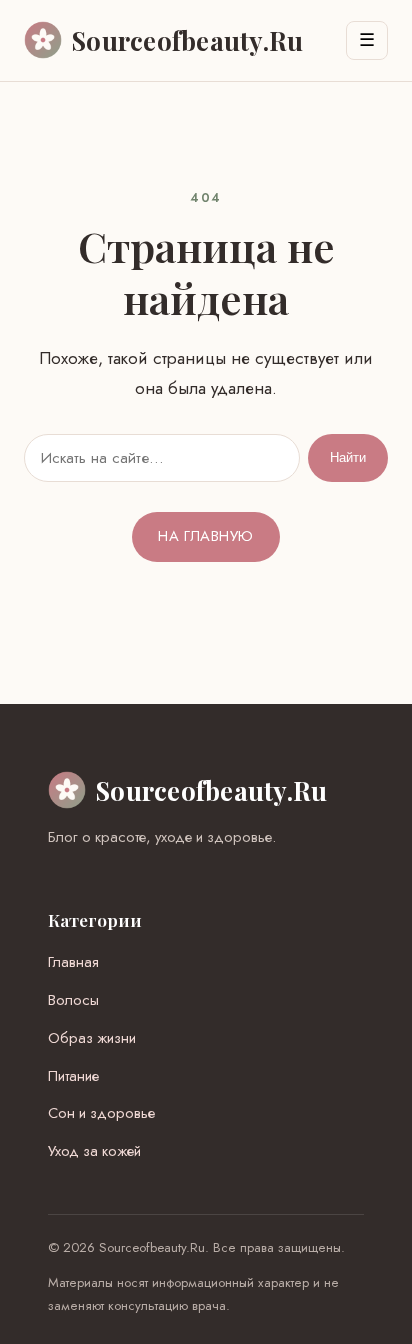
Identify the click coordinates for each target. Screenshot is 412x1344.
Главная (73, 962)
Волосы (73, 1000)
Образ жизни (92, 1038)
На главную (205, 536)
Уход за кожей (94, 1151)
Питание (73, 1076)
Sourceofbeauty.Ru (211, 790)
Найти (348, 457)
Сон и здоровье (101, 1113)
